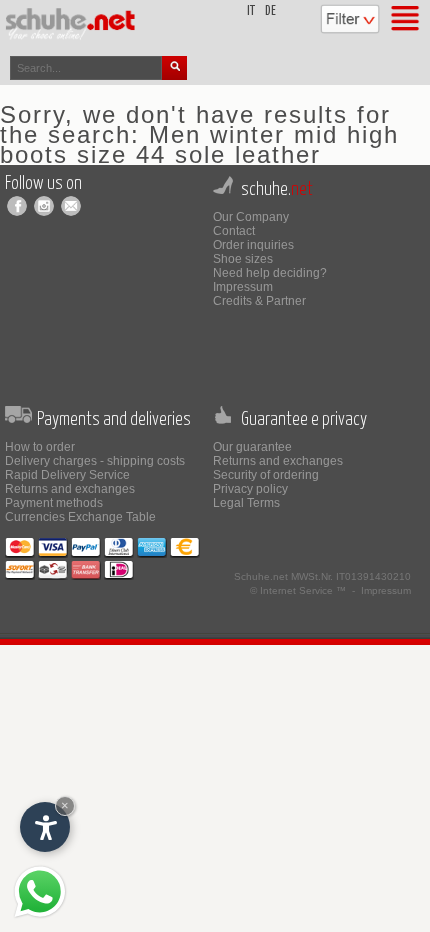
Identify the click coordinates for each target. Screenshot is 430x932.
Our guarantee (252, 447)
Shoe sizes (243, 259)
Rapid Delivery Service (67, 475)
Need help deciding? (270, 273)
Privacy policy (250, 489)
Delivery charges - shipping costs (95, 461)
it (251, 11)
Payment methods (54, 503)
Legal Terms (246, 503)
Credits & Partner (259, 301)
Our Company (251, 217)
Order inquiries (253, 245)
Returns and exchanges (70, 489)
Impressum (243, 287)
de (270, 11)
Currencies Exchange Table (80, 517)
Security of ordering (266, 475)
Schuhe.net (261, 576)
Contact (234, 231)
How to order (40, 447)
